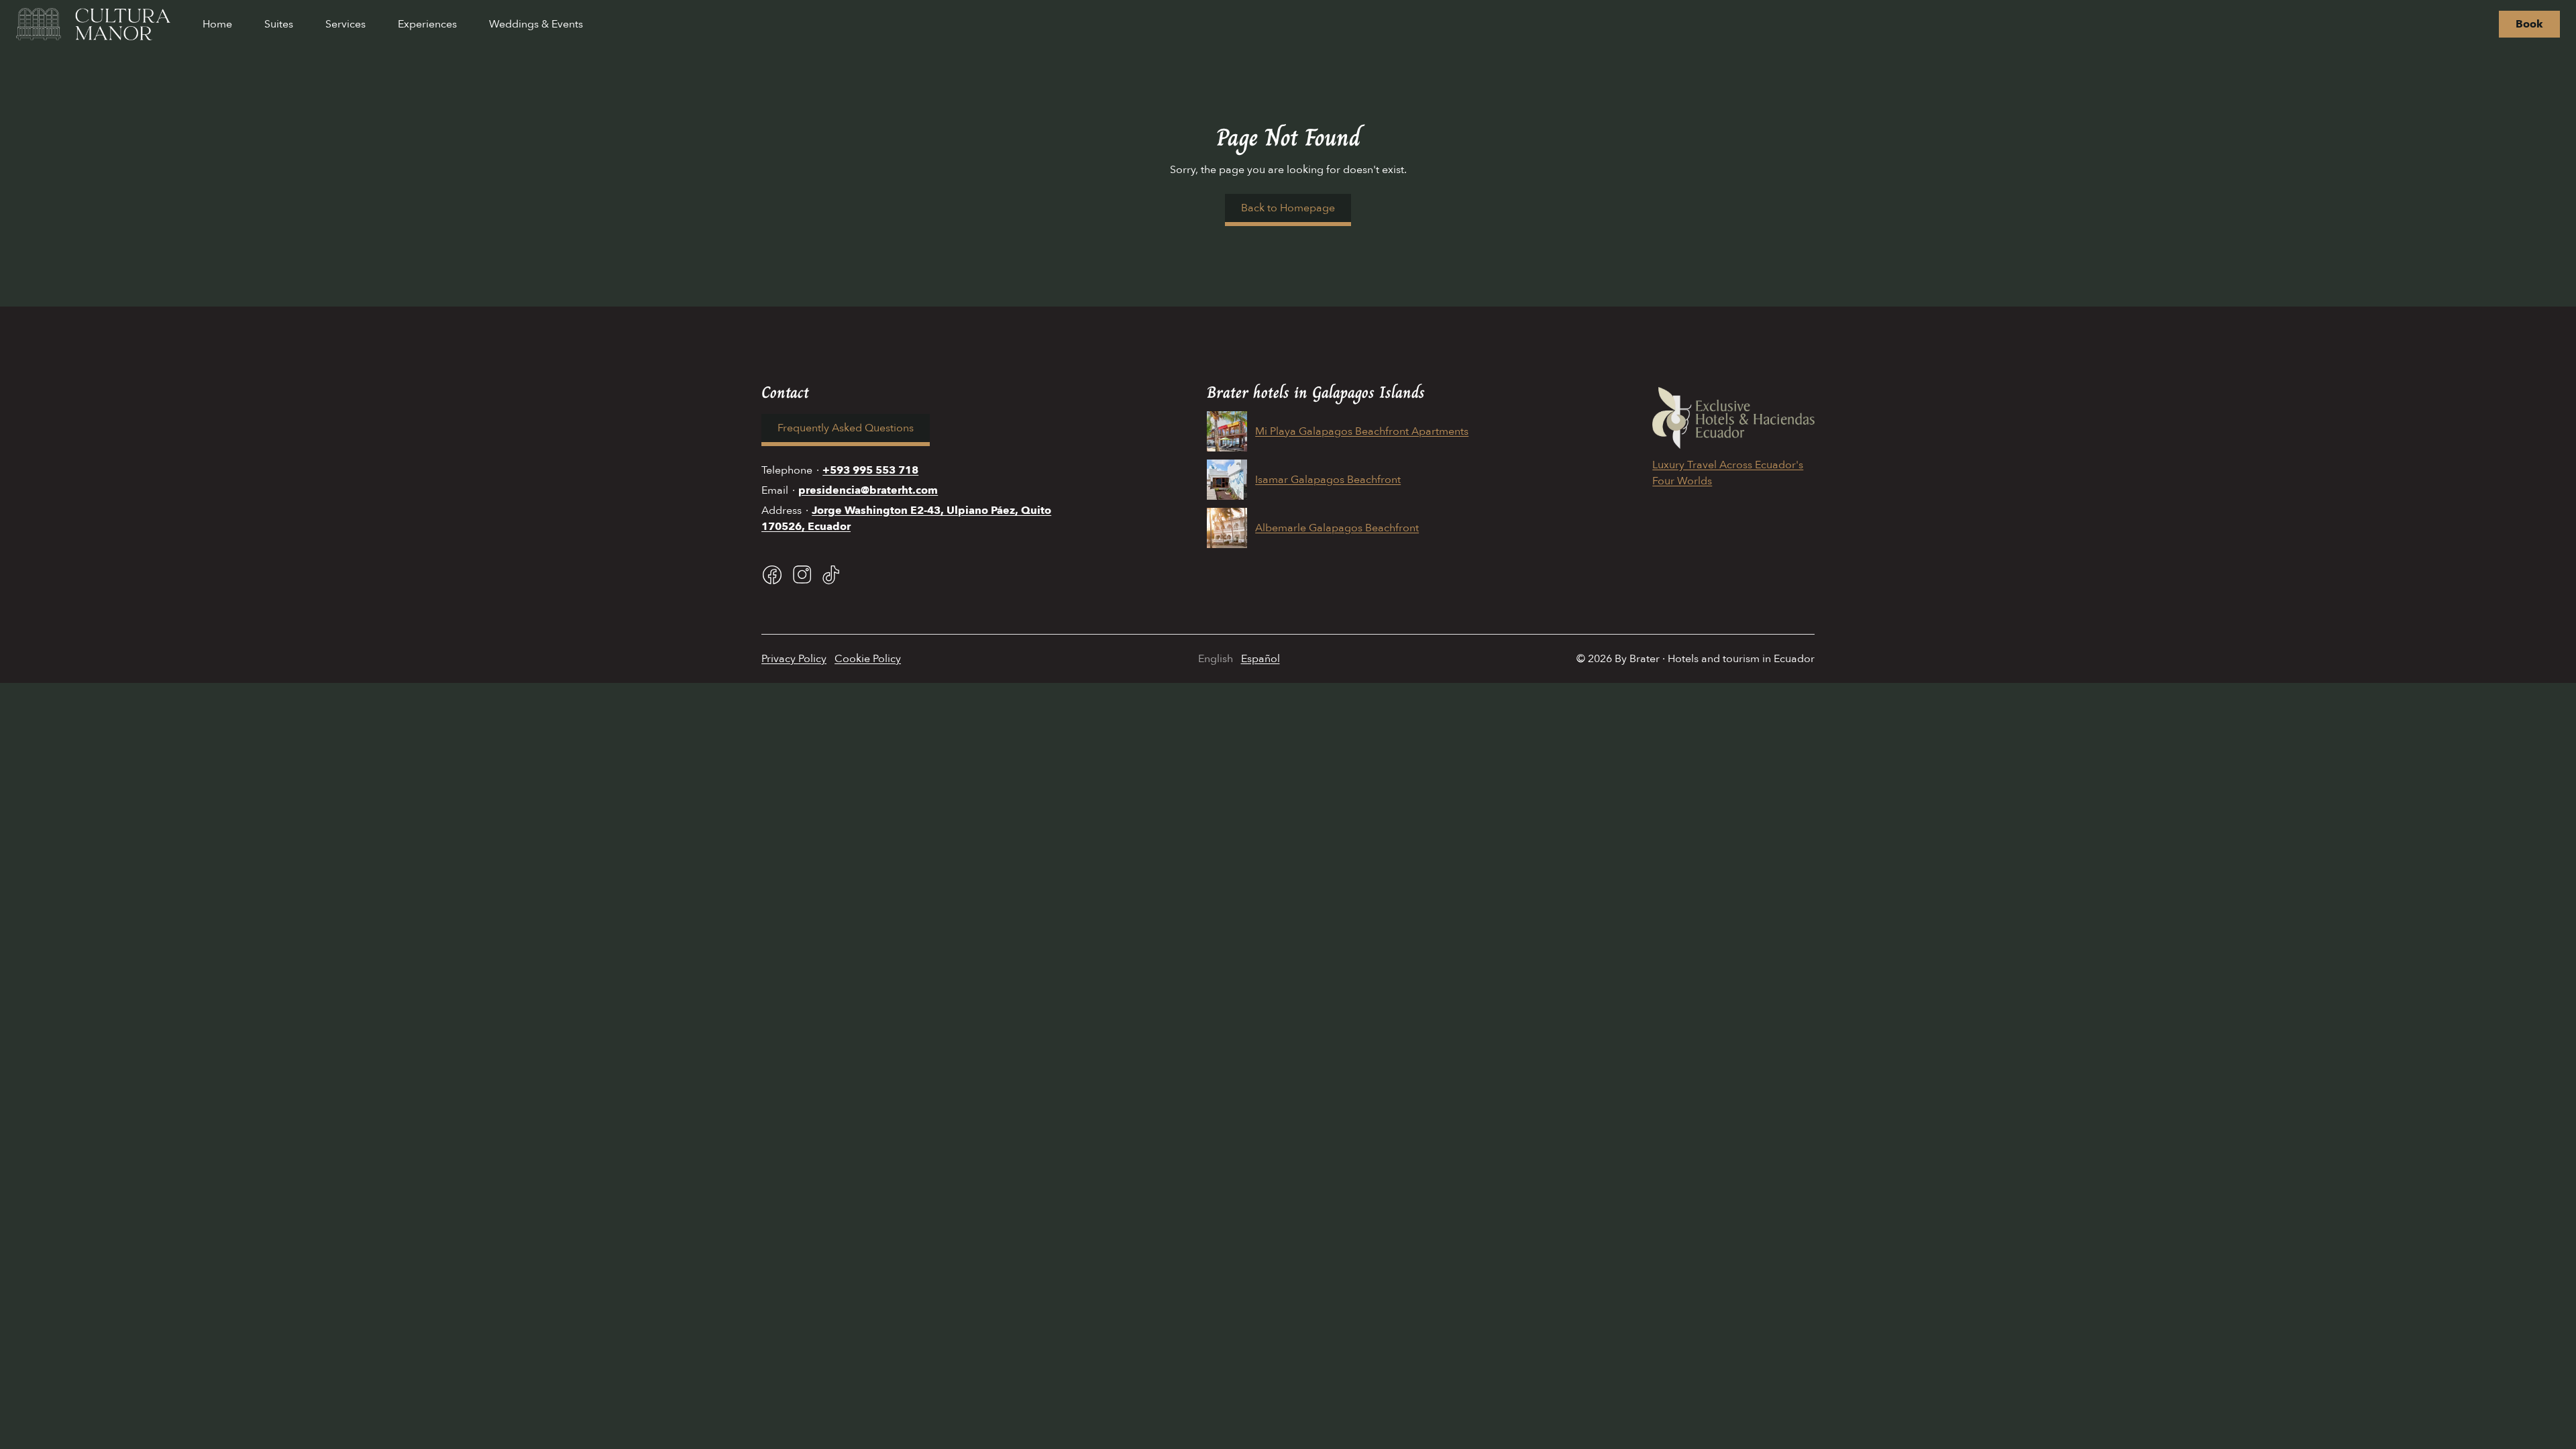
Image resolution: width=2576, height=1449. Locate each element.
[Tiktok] (831, 575)
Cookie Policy (868, 659)
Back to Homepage (1288, 208)
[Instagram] (802, 575)
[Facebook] (772, 575)
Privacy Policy (794, 659)
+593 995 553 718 (870, 470)
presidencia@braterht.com (868, 490)
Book (2529, 24)
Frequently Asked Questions (846, 428)
